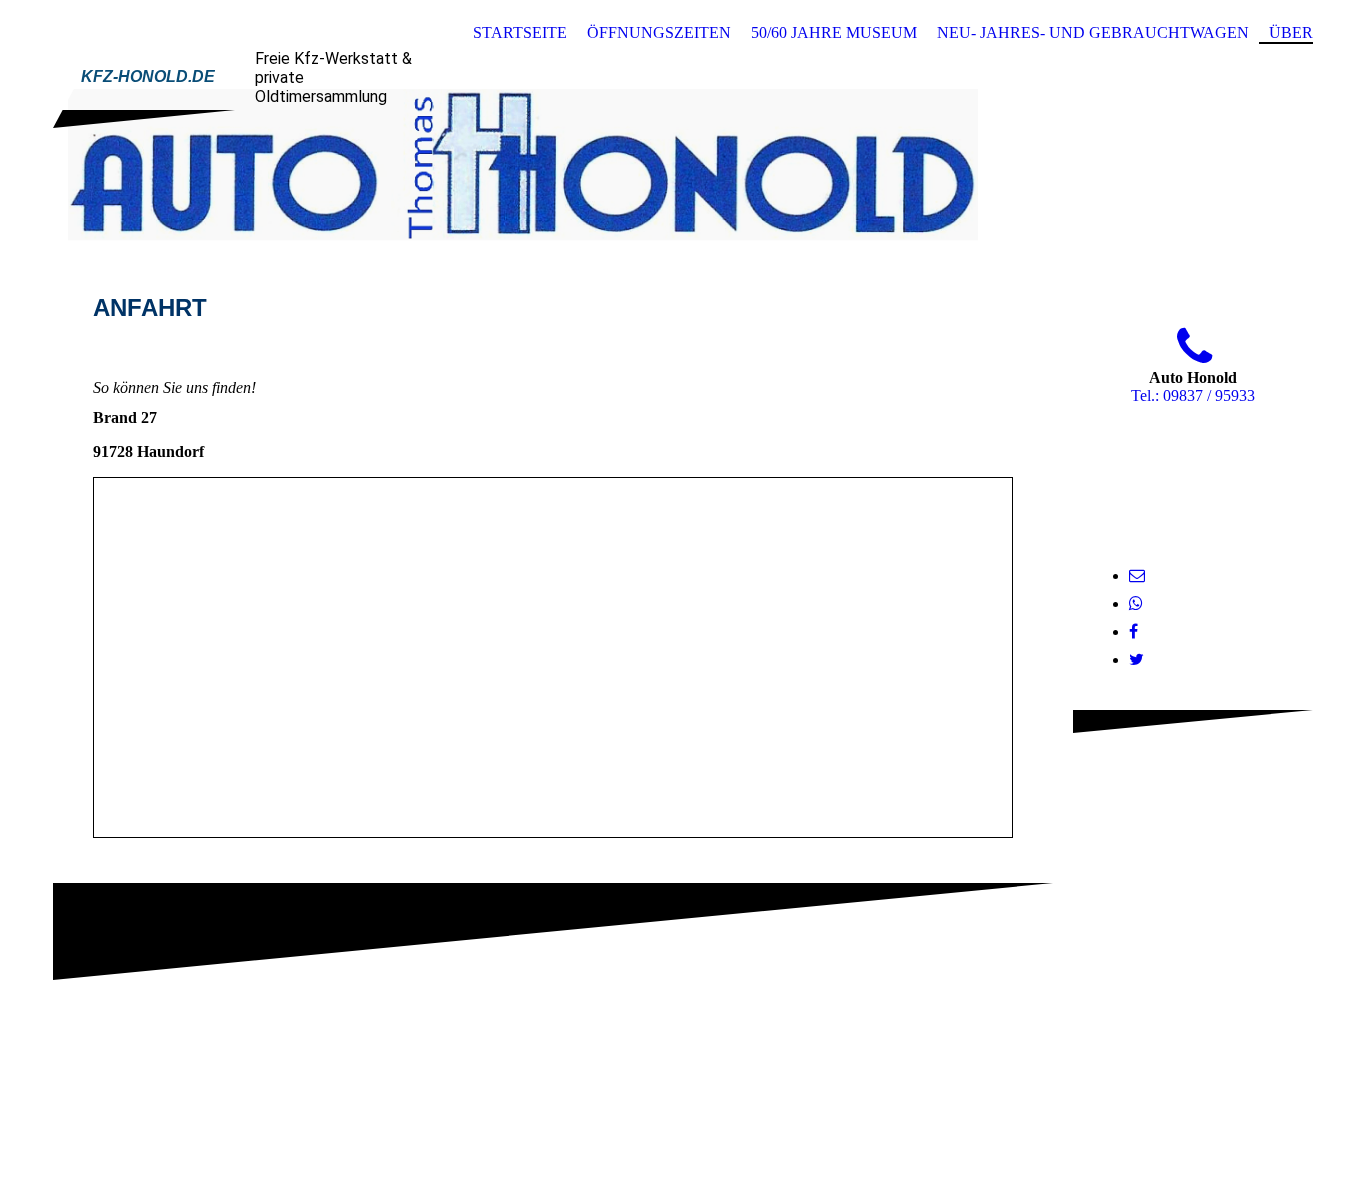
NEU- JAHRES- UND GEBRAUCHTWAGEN (1093, 32)
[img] (683, 163)
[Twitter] (1136, 659)
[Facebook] (1133, 631)
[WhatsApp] (1136, 603)
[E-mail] (1137, 575)
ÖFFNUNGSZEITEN (659, 32)
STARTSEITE (520, 32)
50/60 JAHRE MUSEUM (834, 32)
